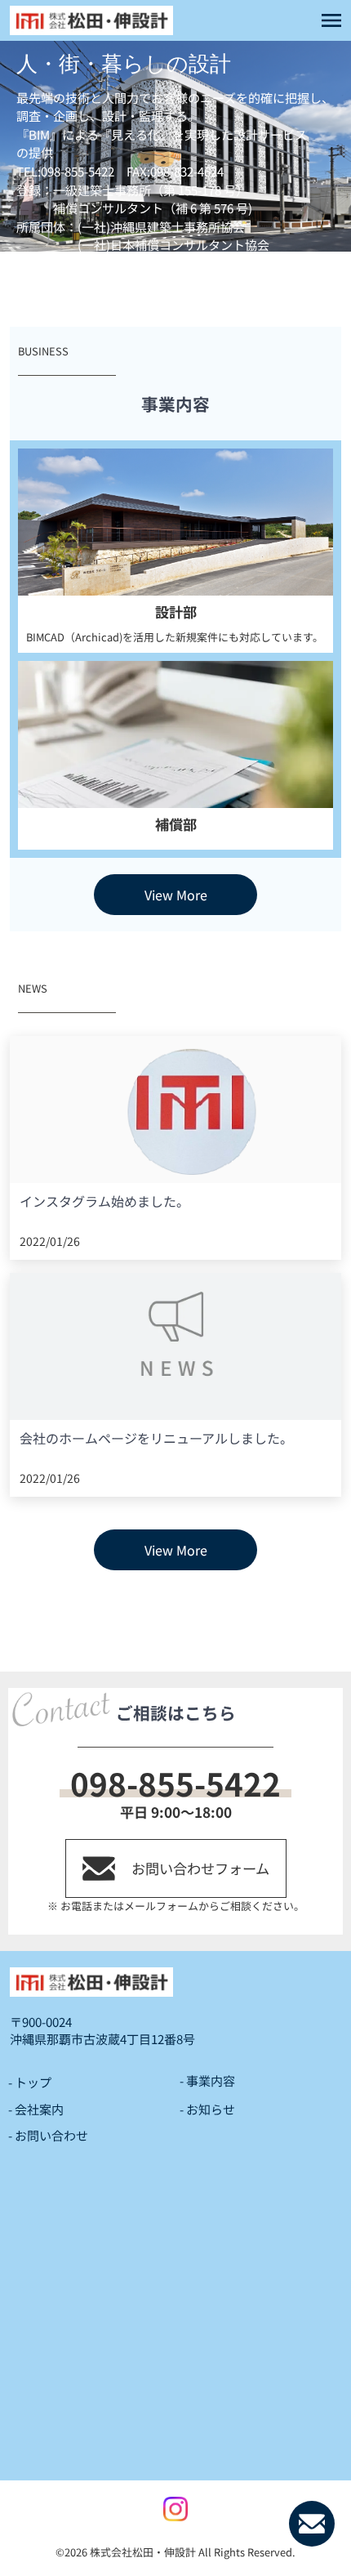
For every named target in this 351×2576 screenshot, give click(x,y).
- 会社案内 (36, 2109)
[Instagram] (175, 2509)
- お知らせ (207, 2109)
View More (176, 895)
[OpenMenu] (331, 20)
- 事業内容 (207, 2080)
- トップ (30, 2082)
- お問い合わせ (48, 2135)
